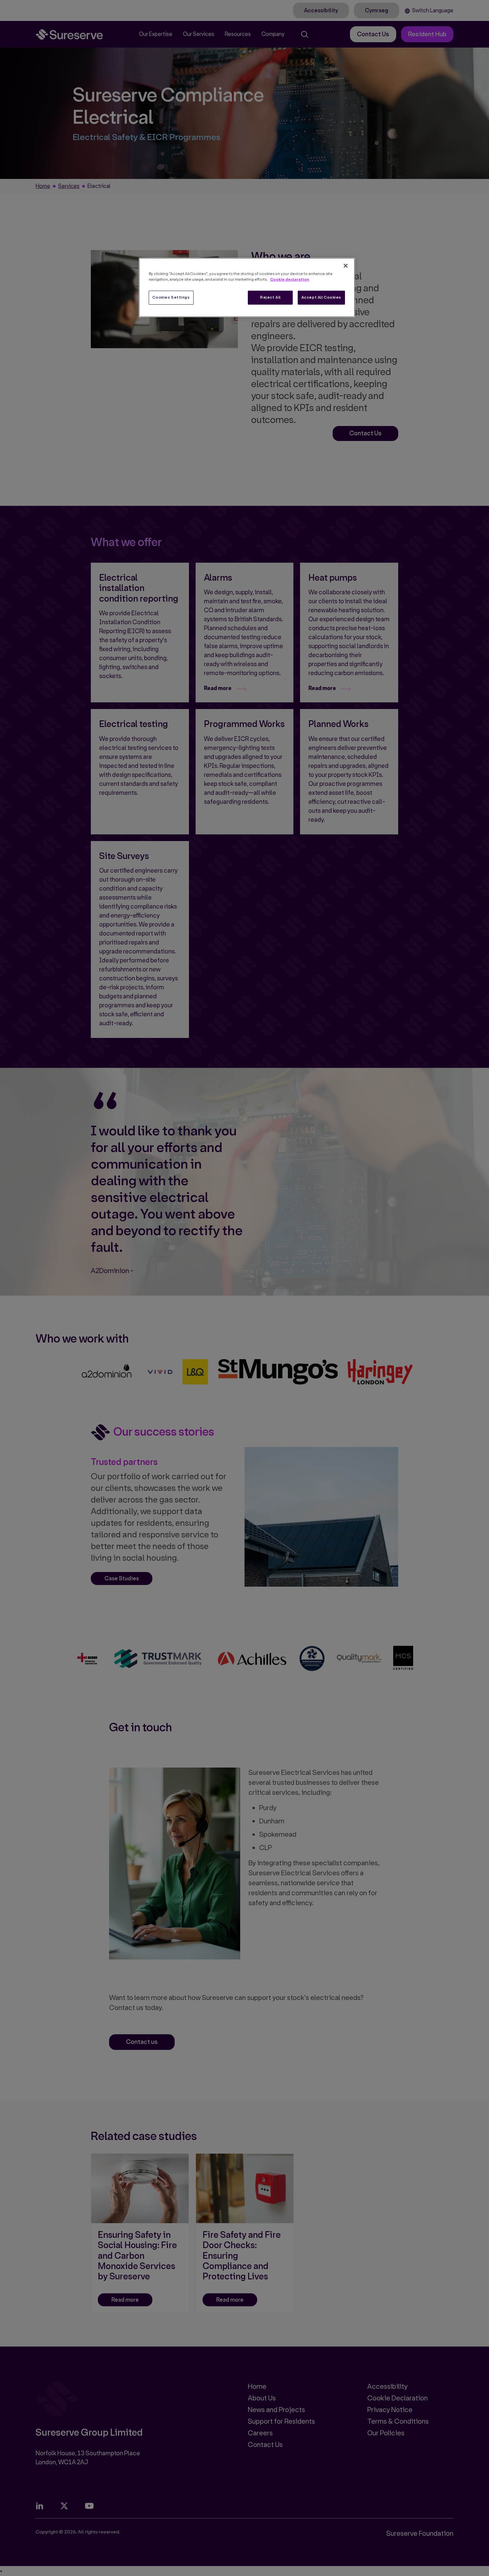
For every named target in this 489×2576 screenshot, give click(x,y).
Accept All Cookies (321, 297)
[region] (247, 287)
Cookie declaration (290, 279)
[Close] (346, 266)
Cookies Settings (171, 297)
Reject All (270, 297)
